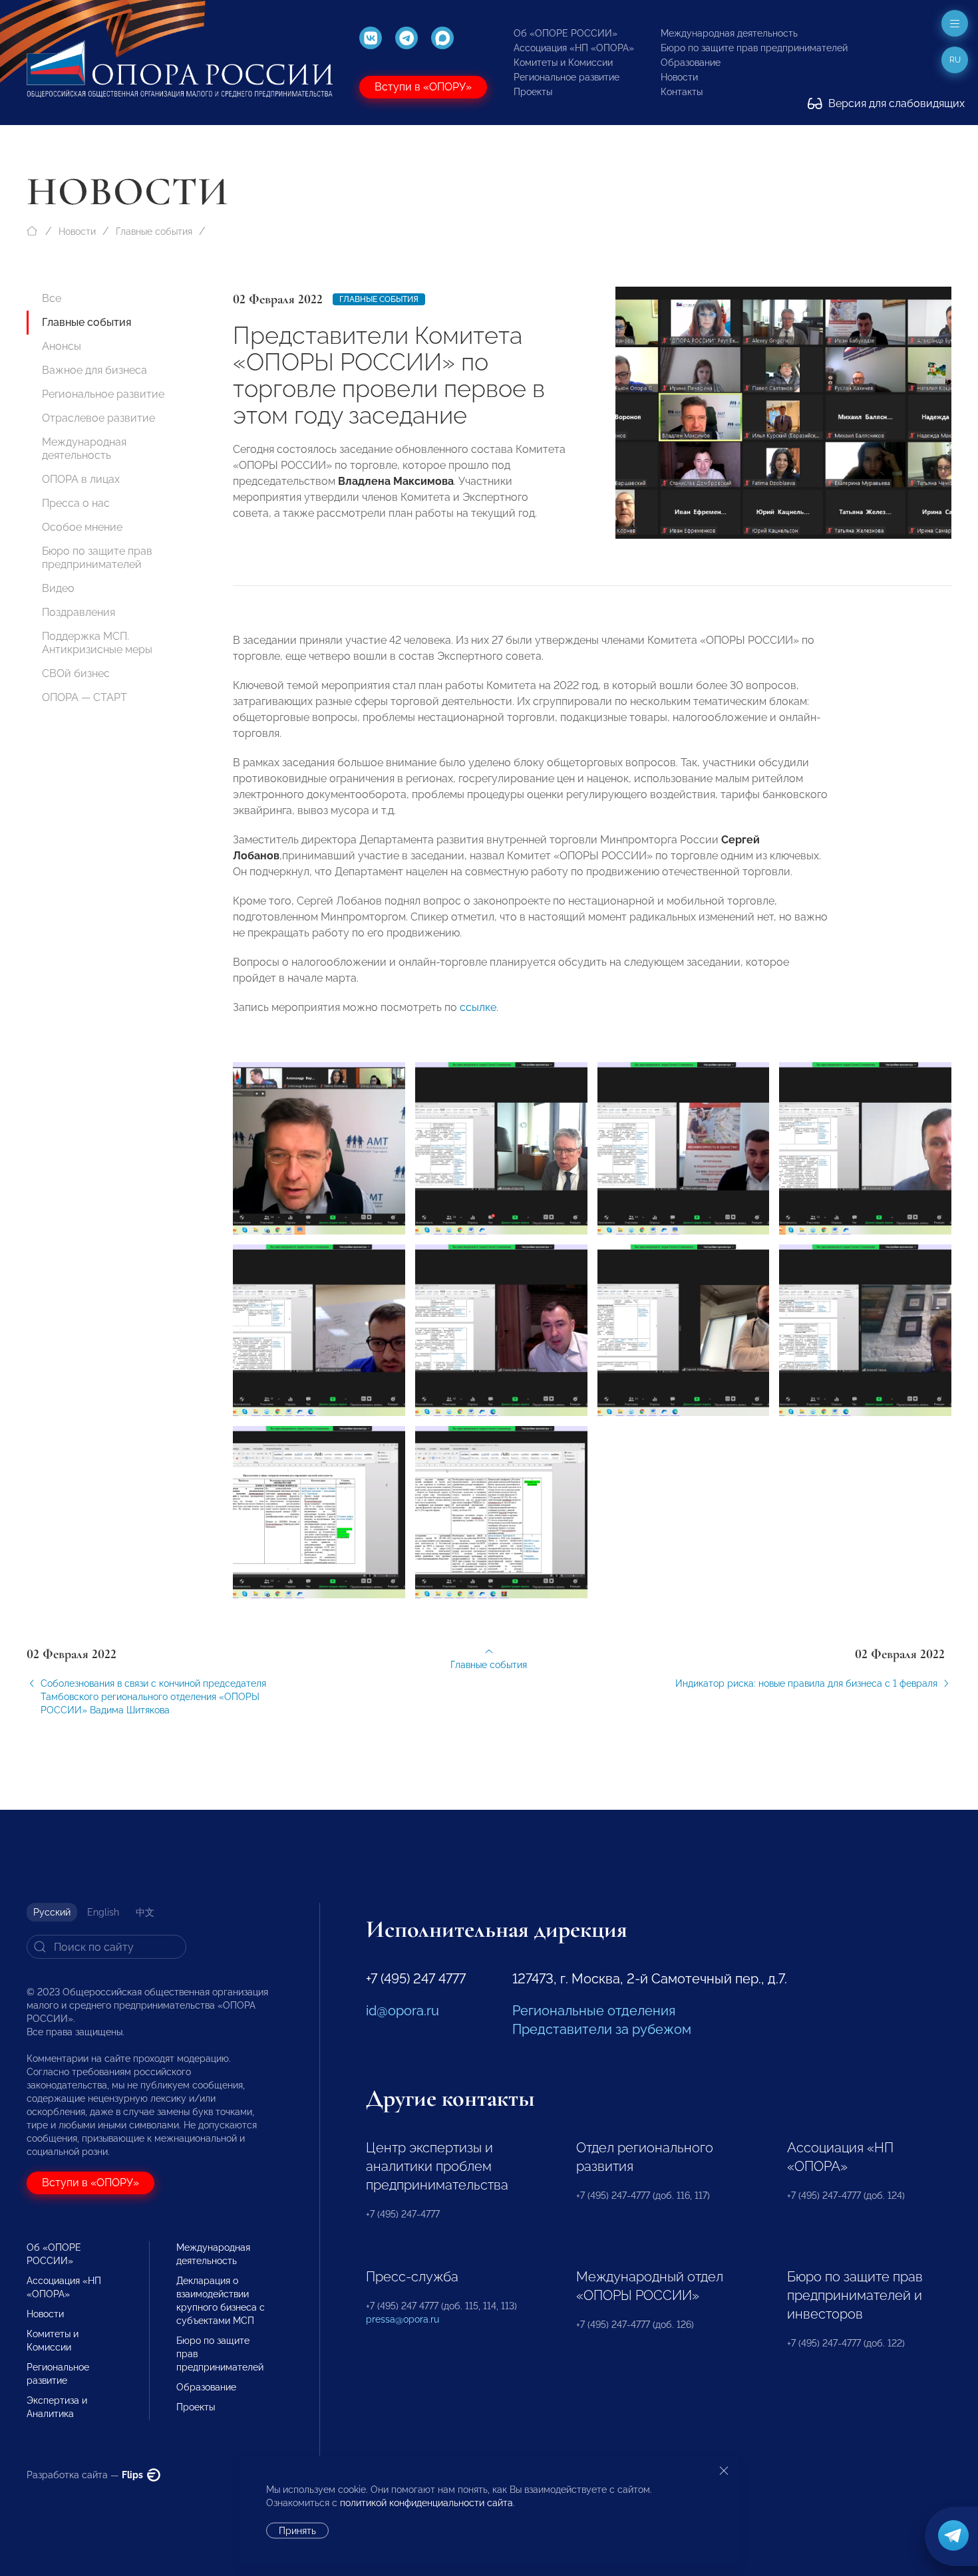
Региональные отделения (594, 2011)
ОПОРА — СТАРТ (84, 697)
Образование (691, 63)
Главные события (154, 231)
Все (52, 298)
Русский (52, 1912)
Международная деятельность (729, 33)
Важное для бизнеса (94, 370)
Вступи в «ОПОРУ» (423, 87)
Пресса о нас (76, 503)
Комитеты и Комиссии (563, 63)
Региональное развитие (567, 77)
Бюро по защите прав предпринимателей (754, 48)
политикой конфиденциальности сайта (426, 2503)
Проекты (533, 92)
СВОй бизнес (76, 673)
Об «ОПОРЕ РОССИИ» (566, 33)
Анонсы (62, 346)
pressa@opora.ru (403, 2319)
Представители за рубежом (602, 2029)
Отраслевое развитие (98, 418)
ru (955, 60)
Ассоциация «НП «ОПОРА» (574, 48)
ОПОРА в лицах (81, 479)
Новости (679, 77)
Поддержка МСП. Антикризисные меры (97, 643)
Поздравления (79, 612)
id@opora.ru (403, 2011)
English (103, 1912)
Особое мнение (82, 527)
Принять (297, 2531)
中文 (145, 1912)
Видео (58, 588)
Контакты (682, 92)
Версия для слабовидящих (895, 103)
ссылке (478, 1007)
